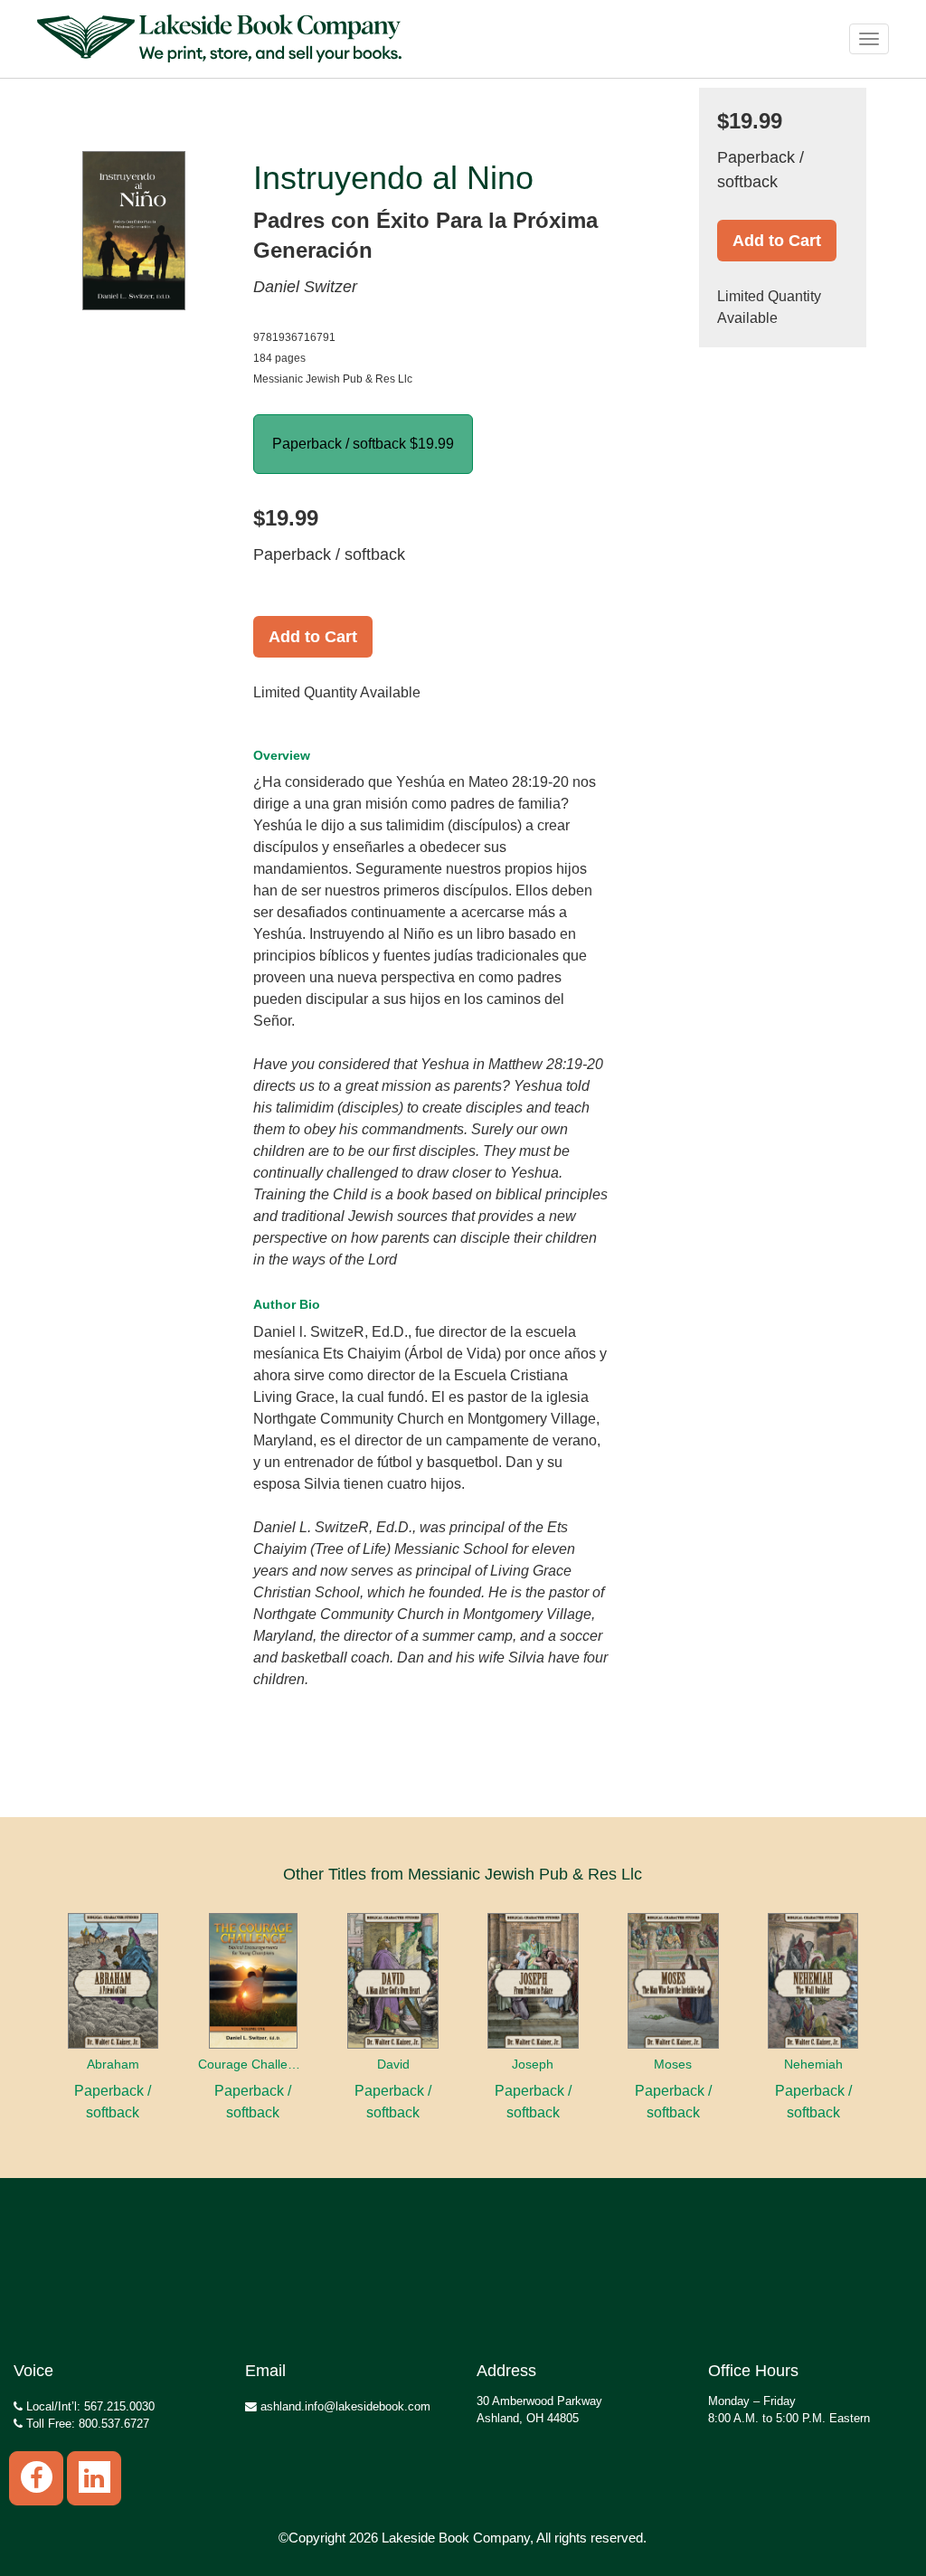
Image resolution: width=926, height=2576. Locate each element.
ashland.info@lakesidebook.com (344, 2406)
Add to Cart (313, 637)
